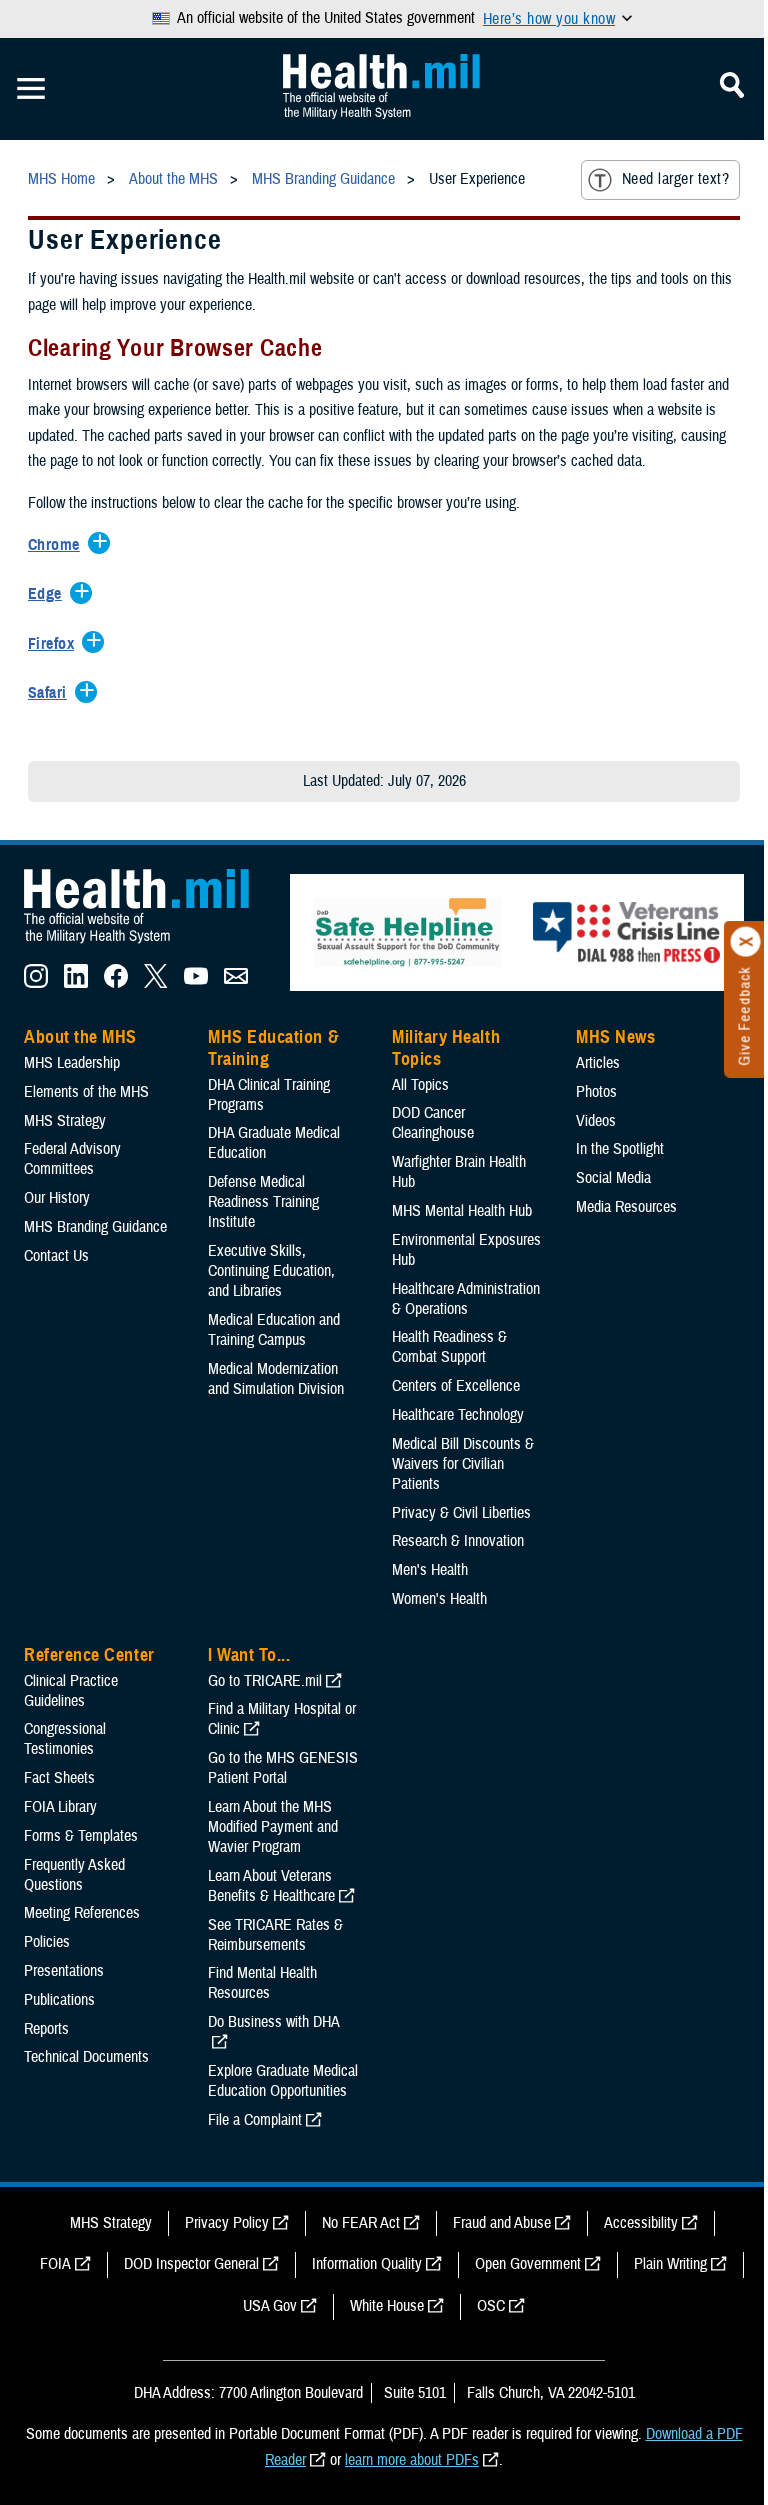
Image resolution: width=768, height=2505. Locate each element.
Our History (57, 1198)
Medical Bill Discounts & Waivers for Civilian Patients (463, 1464)
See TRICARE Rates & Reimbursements (275, 1935)
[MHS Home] (149, 944)
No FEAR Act (361, 2223)
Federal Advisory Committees (72, 1159)
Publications (59, 2000)
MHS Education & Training (273, 1048)
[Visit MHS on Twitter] (156, 983)
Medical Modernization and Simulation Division (276, 1379)
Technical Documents (86, 2057)
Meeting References (82, 1913)
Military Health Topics (446, 1048)
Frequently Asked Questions (74, 1875)
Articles (598, 1063)
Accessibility (641, 2223)
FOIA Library (60, 1807)
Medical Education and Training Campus (274, 1330)
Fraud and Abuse (502, 2223)
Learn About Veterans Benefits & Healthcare (271, 1886)
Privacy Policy (227, 2223)
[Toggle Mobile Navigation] (31, 89)
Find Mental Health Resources (262, 1983)
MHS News (615, 1037)
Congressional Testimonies (65, 1739)
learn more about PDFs (412, 2460)
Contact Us (56, 1256)
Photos (596, 1092)
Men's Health (430, 1570)
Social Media (613, 1178)
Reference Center (89, 1655)
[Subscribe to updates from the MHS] (236, 983)
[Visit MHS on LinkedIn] (76, 983)
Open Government (528, 2264)
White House (387, 2306)
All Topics (420, 1085)
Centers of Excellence (456, 1386)
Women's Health (439, 1599)
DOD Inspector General (191, 2264)
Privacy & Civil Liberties (461, 1513)
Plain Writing (670, 2264)
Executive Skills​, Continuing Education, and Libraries (271, 1271)
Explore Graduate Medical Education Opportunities (283, 2081)
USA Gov (270, 2306)
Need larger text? (675, 179)
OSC (491, 2306)
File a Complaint (255, 2120)
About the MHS (80, 1037)
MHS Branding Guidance (95, 1227)
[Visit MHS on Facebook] (116, 983)
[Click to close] (746, 942)
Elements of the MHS (86, 1092)
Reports (46, 2029)
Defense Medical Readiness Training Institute (263, 1202)
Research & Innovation (458, 1541)
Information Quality (367, 2264)
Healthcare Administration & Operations (466, 1299)
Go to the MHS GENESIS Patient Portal (283, 1768)
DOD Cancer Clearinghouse (433, 1123)
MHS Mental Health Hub (462, 1211)
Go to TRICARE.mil (265, 1681)
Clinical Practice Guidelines (71, 1691)
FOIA (55, 2264)
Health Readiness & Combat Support (449, 1347)
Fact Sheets (59, 1778)
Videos (596, 1121)
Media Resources (626, 1207)
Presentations (64, 1971)
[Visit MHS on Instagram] (36, 983)
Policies (47, 1942)
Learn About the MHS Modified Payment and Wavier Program (273, 1827)
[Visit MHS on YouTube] (196, 983)
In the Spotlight (620, 1149)
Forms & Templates (81, 1836)
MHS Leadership (72, 1063)
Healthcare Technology (458, 1415)
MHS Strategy (65, 1121)
